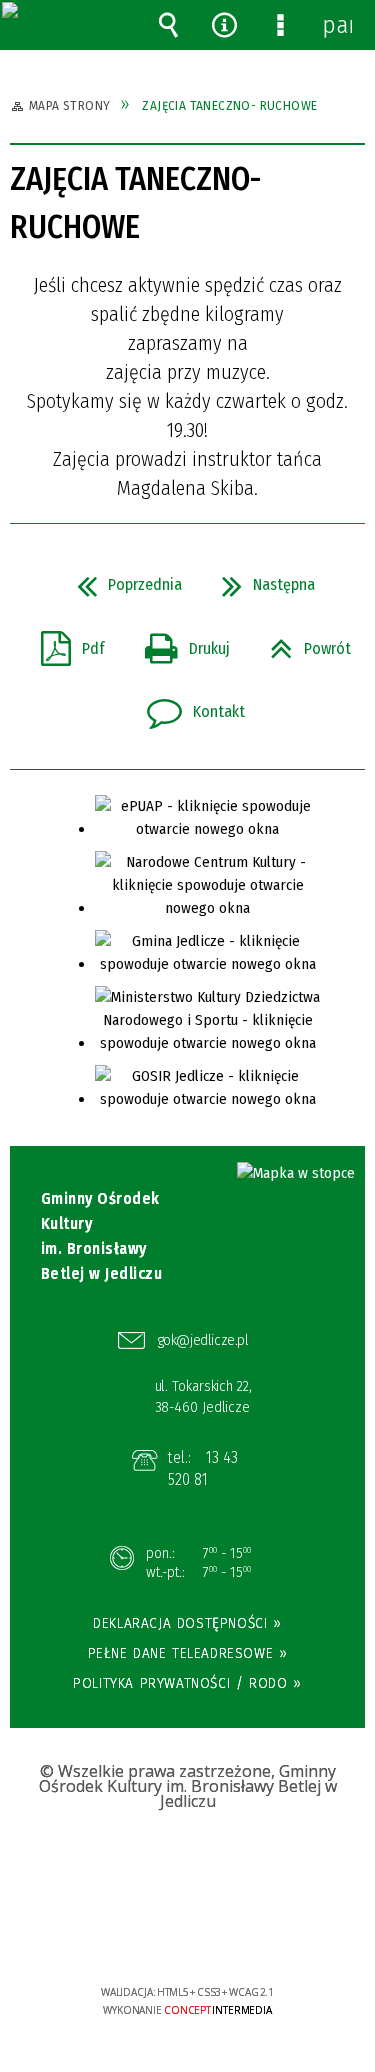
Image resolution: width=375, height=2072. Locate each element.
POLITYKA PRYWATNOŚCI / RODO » (187, 1683)
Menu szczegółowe (281, 25)
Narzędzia (224, 25)
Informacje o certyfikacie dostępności (187, 1863)
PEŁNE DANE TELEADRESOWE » (188, 1653)
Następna (260, 579)
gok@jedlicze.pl (203, 1340)
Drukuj (179, 643)
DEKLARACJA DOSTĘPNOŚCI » (187, 1623)
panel (337, 25)
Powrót (302, 643)
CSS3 (186, 1934)
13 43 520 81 (203, 1468)
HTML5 (156, 1934)
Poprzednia (121, 579)
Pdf (65, 643)
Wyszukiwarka (168, 25)
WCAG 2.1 (248, 1932)
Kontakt (188, 706)
